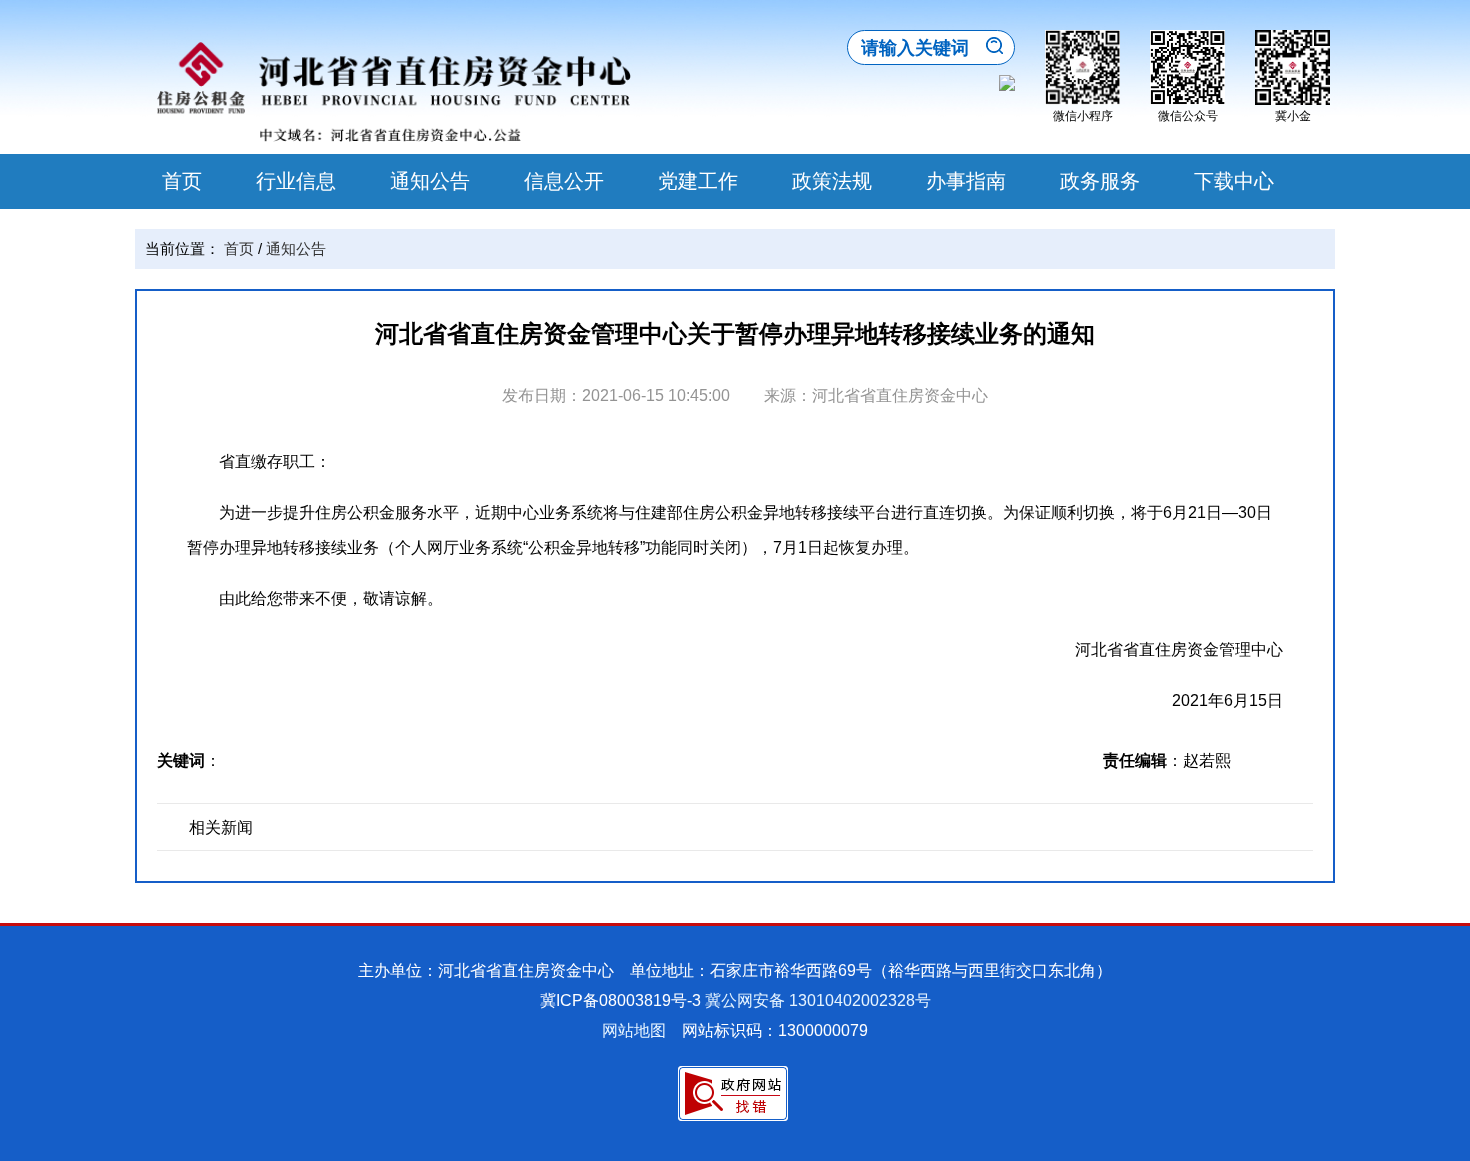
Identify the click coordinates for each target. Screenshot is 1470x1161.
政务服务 (1100, 181)
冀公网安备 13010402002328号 (818, 1000)
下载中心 (1234, 181)
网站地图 (634, 1030)
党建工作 (698, 181)
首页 (182, 181)
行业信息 (296, 181)
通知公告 (430, 181)
